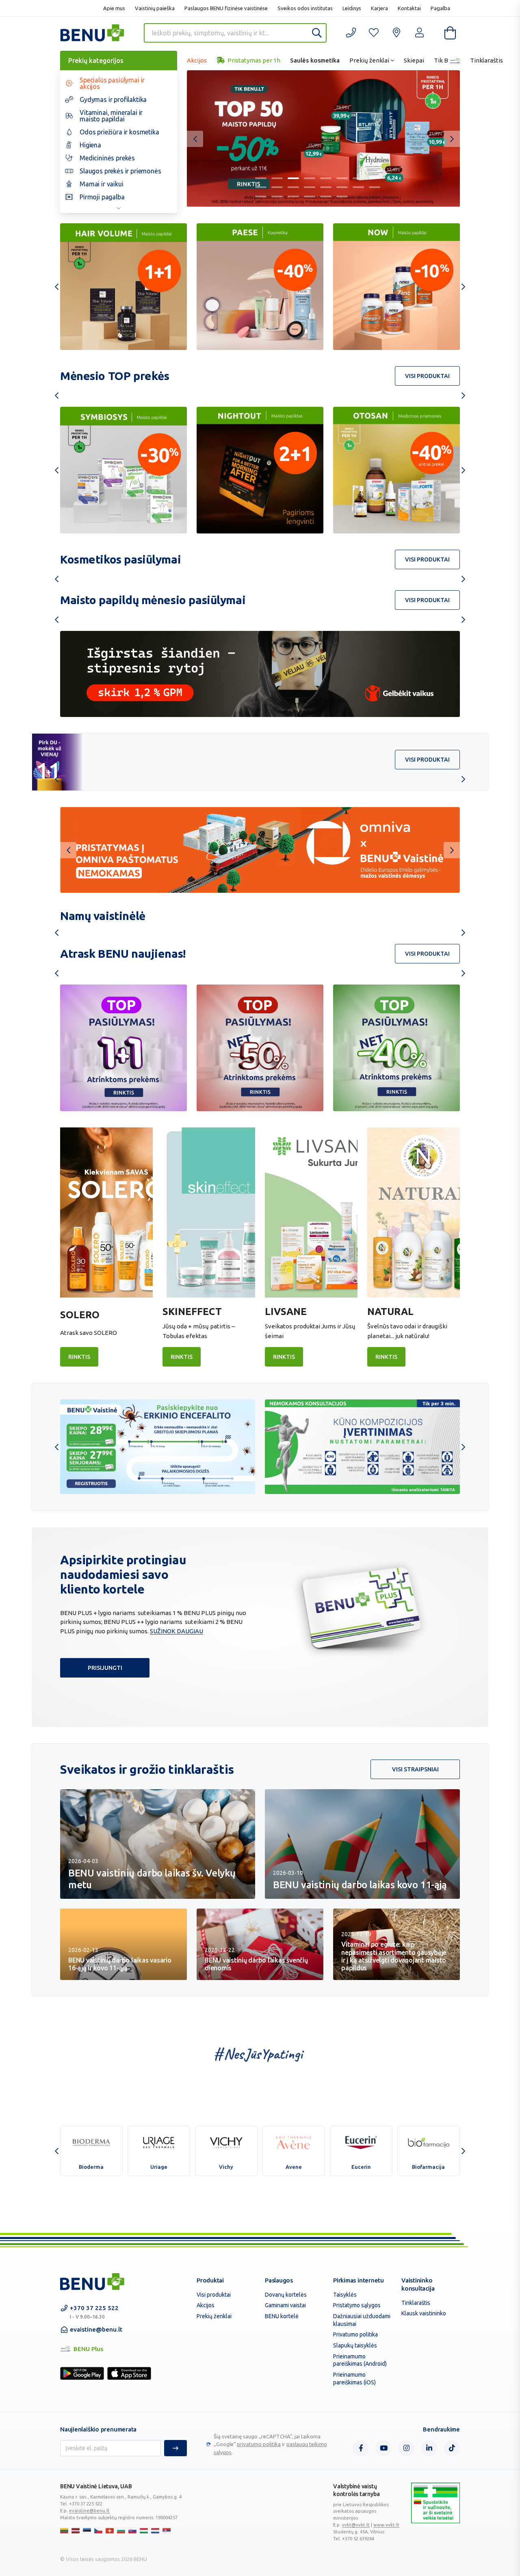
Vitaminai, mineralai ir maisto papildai (111, 116)
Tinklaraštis (486, 60)
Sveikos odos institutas (305, 8)
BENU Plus (454, 60)
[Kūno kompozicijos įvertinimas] (362, 1447)
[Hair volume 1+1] (123, 287)
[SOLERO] (106, 1212)
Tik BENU (447, 60)
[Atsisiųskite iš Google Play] (82, 2373)
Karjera (379, 8)
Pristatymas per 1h (253, 60)
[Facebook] (361, 2448)
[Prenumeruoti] (175, 2448)
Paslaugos (279, 2280)
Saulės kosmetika (315, 60)
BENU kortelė (282, 2316)
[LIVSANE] (311, 1212)
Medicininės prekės (107, 158)
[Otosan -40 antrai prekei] (260, 470)
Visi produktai (214, 2295)
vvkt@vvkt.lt (356, 2525)
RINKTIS (79, 1357)
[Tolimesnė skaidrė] (452, 139)
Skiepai (414, 60)
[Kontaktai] (351, 33)
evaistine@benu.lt (96, 2329)
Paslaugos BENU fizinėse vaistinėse (226, 8)
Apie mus (114, 8)
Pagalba (440, 8)
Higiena (90, 145)
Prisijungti (105, 1668)
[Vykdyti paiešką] (317, 33)
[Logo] (435, 2512)
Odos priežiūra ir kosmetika (119, 132)
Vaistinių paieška (155, 8)
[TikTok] (452, 2448)
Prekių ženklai (369, 60)
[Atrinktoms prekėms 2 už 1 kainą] (123, 1048)
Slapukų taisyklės (355, 2345)
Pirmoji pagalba (102, 197)
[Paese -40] (260, 287)
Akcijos (197, 60)
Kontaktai (409, 8)
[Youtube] (383, 2448)
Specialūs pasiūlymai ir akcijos (112, 83)
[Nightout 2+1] (123, 470)
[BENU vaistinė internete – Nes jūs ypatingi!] (92, 2282)
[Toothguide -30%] (396, 470)
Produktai (210, 2280)
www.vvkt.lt (386, 2525)
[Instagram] (406, 2448)
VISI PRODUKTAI (427, 376)
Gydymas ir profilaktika (113, 99)
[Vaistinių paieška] (396, 33)
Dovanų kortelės (286, 2295)
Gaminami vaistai (285, 2305)
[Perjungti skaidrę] (261, 178)
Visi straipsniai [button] (415, 1769)
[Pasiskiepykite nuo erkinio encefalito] (158, 1447)
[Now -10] (396, 287)
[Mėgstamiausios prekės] (374, 33)
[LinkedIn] (429, 2448)
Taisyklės (345, 2295)
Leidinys (352, 8)
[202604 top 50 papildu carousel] (323, 138)
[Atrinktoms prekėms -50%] (260, 1048)
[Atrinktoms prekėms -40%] (396, 1048)
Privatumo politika (355, 2334)
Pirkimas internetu (359, 2280)
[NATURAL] (414, 1212)
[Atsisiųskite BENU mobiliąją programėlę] (260, 850)
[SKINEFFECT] (209, 1212)
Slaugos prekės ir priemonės (120, 171)
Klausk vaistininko (424, 2313)
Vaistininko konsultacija (418, 2284)
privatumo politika (259, 2444)
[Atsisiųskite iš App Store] (129, 2373)
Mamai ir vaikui (102, 184)
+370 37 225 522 (94, 2312)
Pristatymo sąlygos (357, 2305)
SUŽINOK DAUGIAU (177, 1631)
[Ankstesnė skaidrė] (195, 139)
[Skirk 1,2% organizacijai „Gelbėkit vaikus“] (260, 674)
